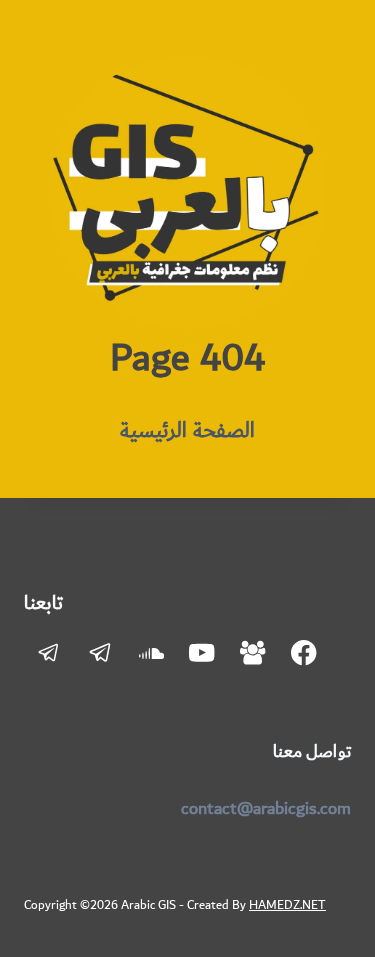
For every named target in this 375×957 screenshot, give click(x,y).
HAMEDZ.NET (287, 905)
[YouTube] (202, 653)
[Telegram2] (49, 653)
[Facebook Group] (253, 653)
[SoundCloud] (151, 653)
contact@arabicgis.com (266, 809)
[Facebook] (304, 653)
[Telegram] (100, 653)
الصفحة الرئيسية (187, 430)
